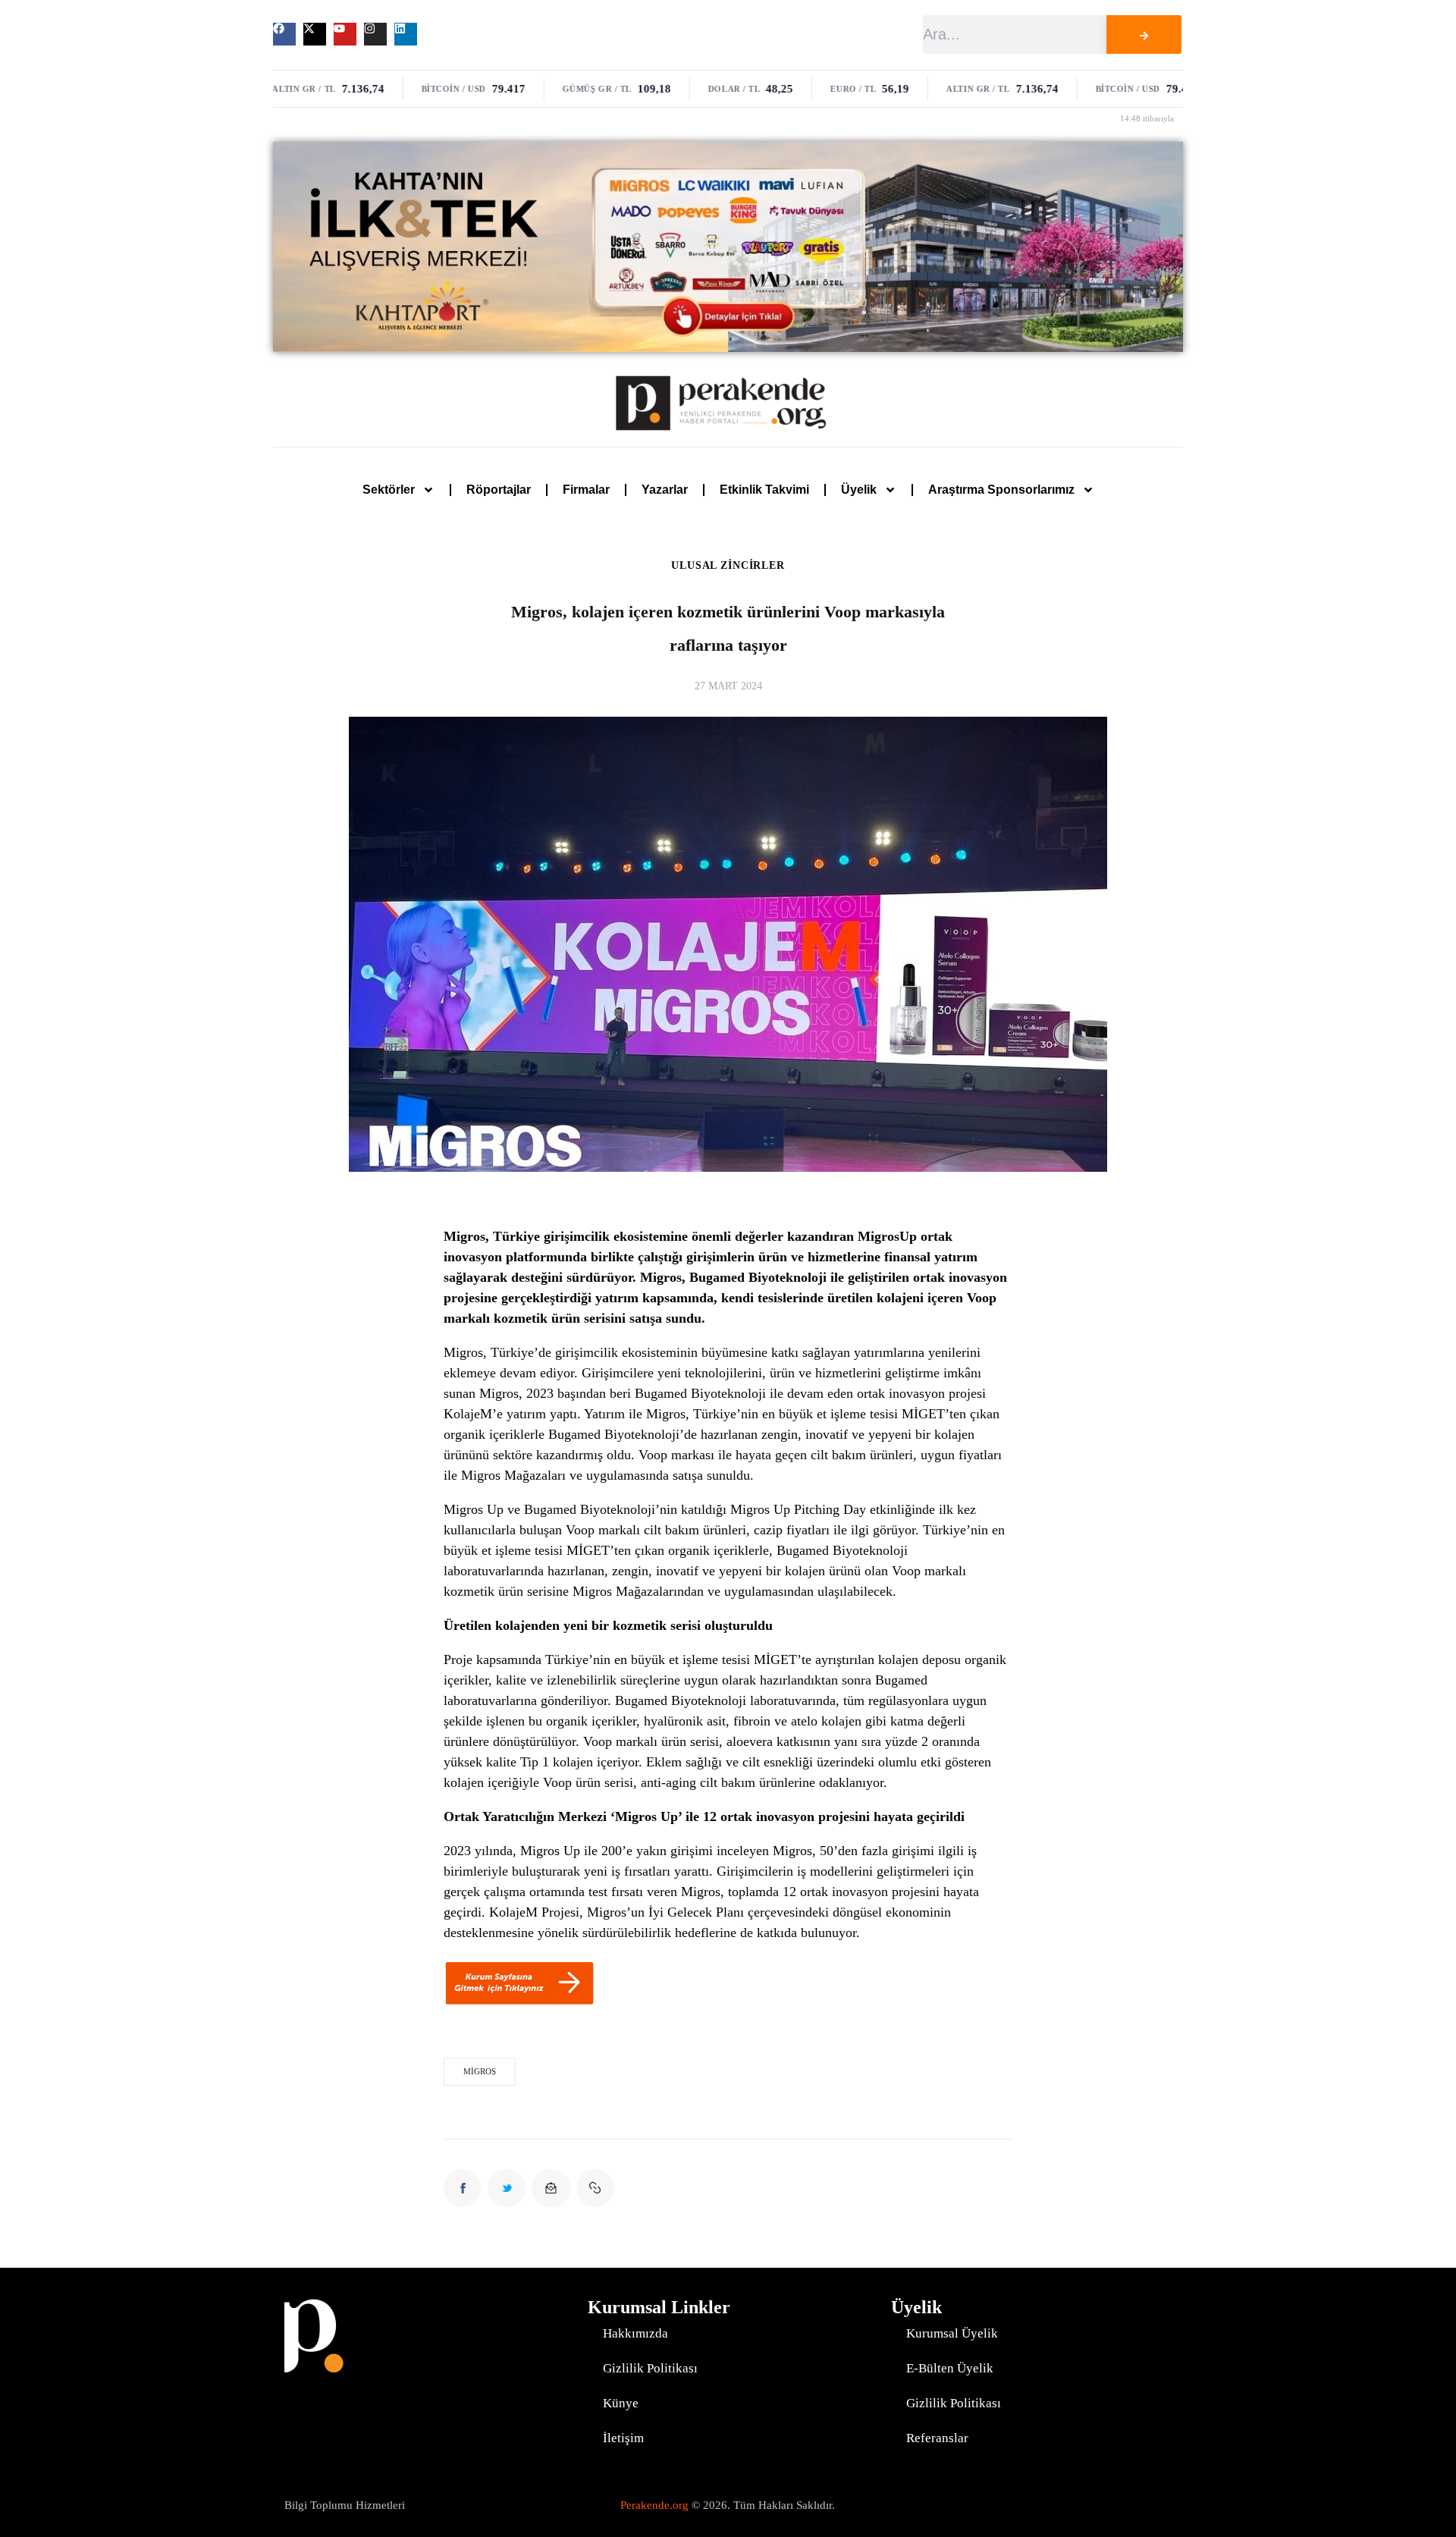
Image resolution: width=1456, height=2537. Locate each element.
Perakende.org (654, 2505)
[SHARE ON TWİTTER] (507, 2188)
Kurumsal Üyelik (952, 2333)
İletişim (623, 2438)
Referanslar (937, 2438)
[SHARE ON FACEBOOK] (463, 2188)
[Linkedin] (406, 34)
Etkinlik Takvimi (764, 490)
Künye (621, 2403)
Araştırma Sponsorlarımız (1001, 490)
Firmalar (586, 490)
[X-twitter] (315, 34)
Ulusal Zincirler (728, 566)
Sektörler (389, 490)
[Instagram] (375, 34)
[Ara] (1144, 35)
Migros (480, 2071)
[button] (595, 2188)
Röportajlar (499, 490)
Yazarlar (665, 490)
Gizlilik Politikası (650, 2368)
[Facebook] (284, 34)
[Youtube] (345, 34)
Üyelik (859, 490)
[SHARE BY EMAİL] (551, 2188)
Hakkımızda (635, 2333)
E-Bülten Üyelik (950, 2368)
